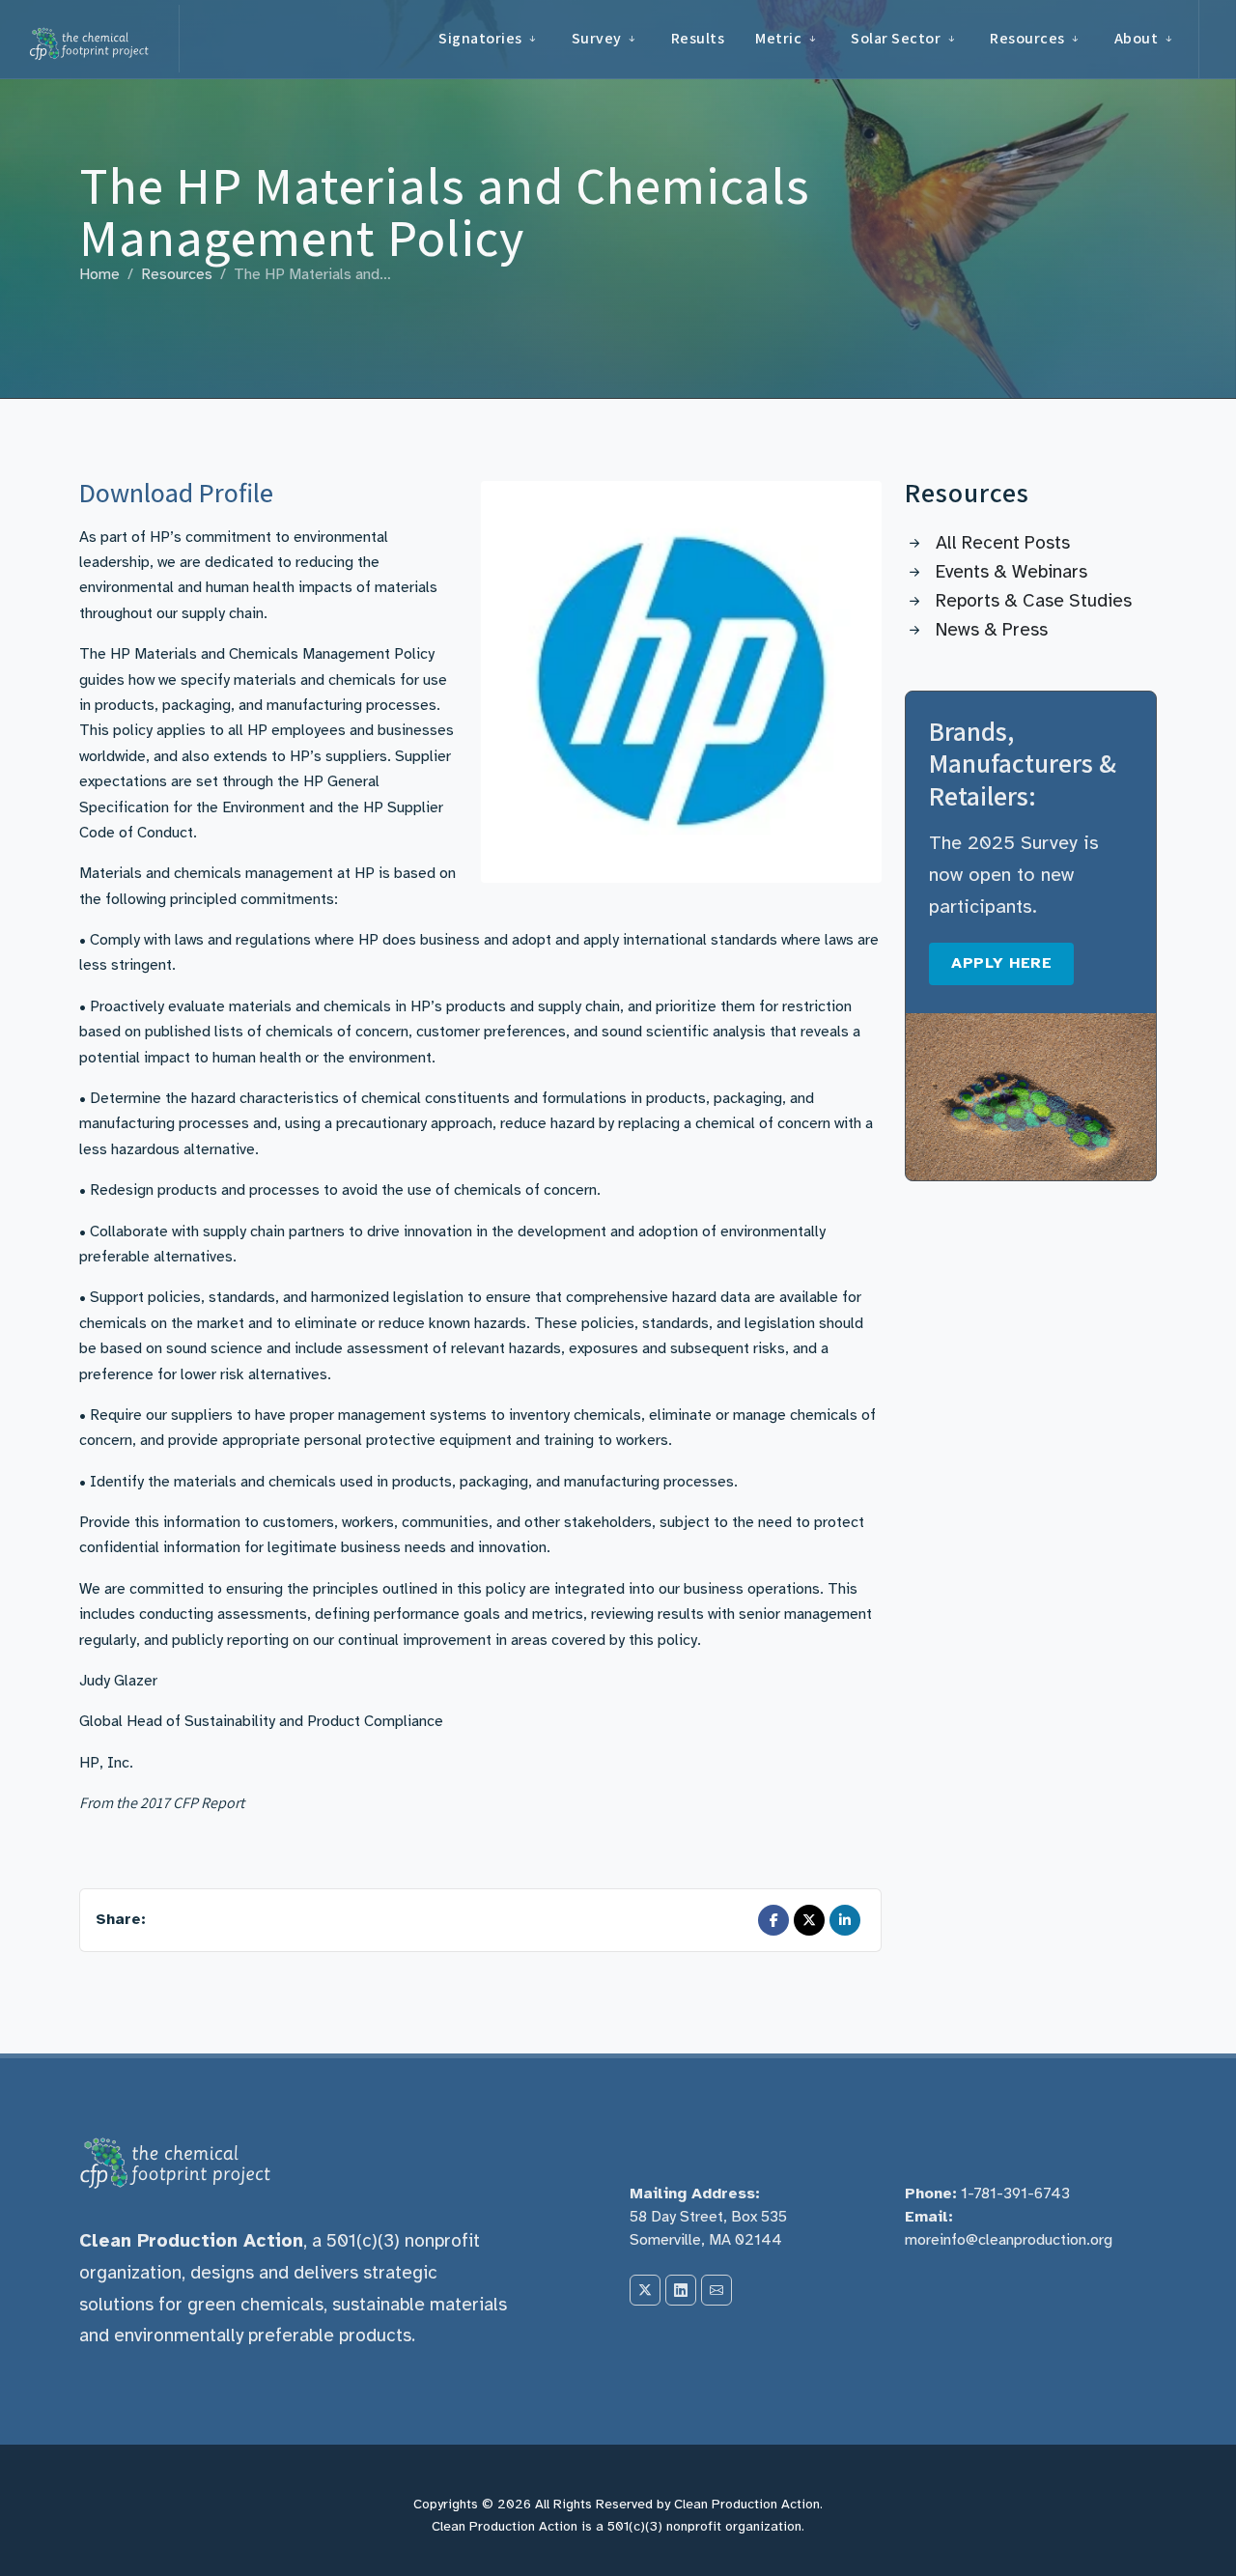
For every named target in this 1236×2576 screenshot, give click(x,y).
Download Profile (176, 493)
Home (99, 274)
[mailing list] (716, 2290)
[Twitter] (809, 1920)
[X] (645, 2290)
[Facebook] (773, 1920)
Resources (177, 274)
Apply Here (1001, 963)
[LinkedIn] (845, 1920)
